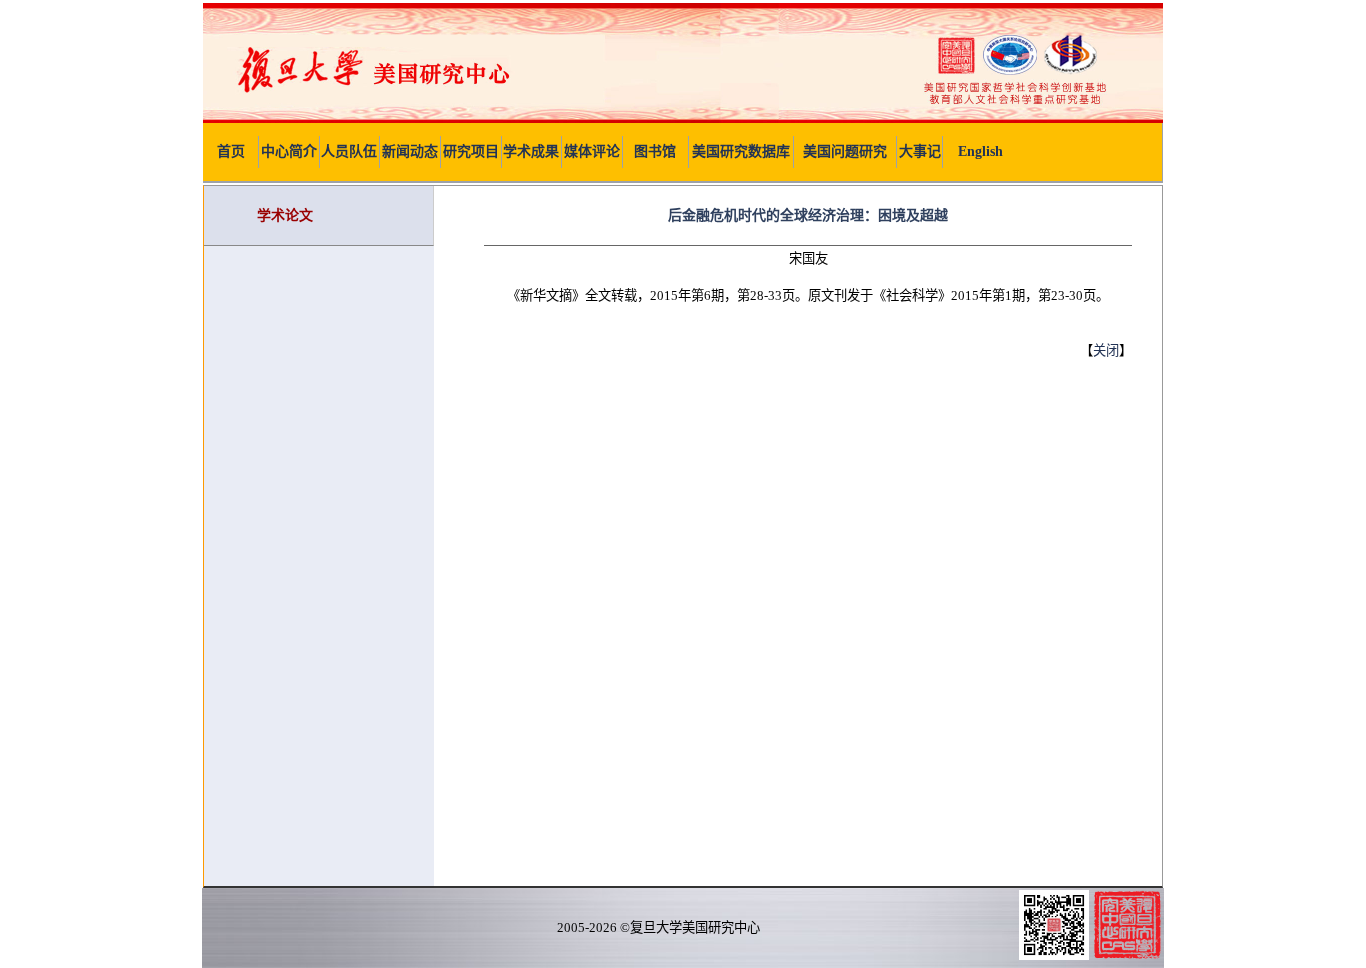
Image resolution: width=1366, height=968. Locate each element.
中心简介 (289, 151)
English (980, 151)
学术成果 (531, 151)
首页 (231, 151)
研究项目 (471, 151)
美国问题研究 (845, 151)
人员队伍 (349, 151)
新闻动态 (410, 151)
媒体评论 (592, 151)
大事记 (920, 151)
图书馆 (655, 151)
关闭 (1106, 350)
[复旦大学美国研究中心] (683, 118)
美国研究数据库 (741, 151)
